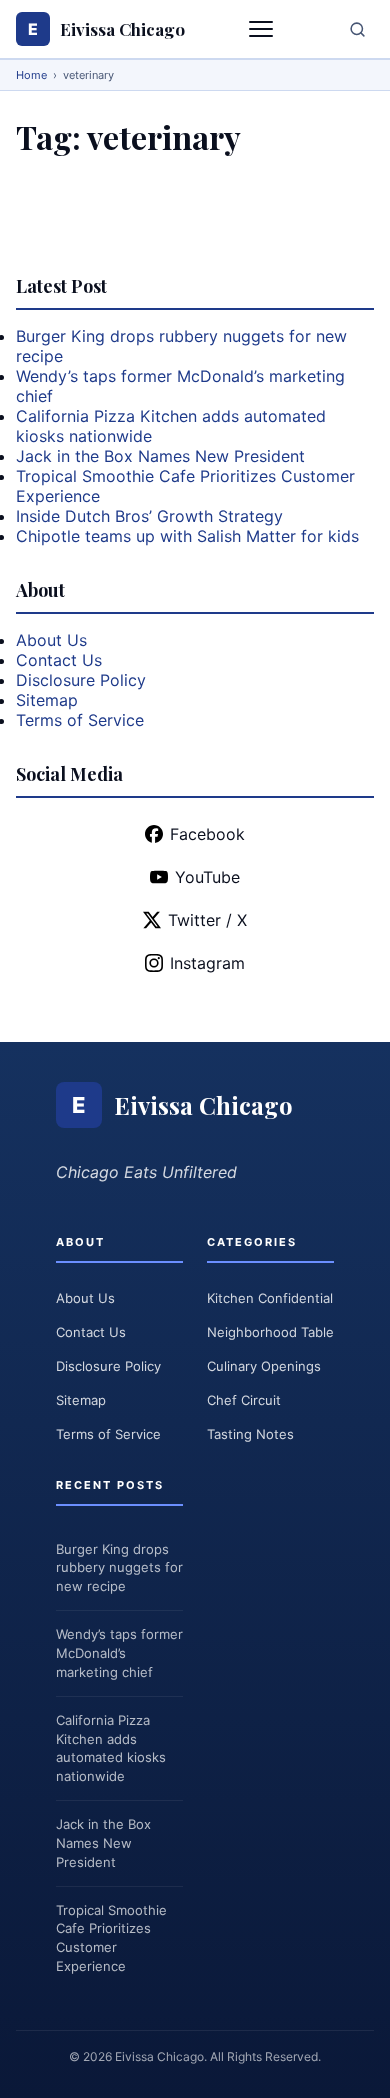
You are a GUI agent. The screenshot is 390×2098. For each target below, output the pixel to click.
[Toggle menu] (263, 29)
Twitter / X (207, 920)
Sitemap (47, 700)
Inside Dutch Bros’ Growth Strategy (149, 516)
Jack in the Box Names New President (160, 456)
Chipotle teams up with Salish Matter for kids (187, 536)
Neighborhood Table (270, 1332)
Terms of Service (80, 720)
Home (31, 75)
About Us (51, 640)
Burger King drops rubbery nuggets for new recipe (119, 1568)
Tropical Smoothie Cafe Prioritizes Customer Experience (111, 1938)
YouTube (207, 877)
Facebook (207, 834)
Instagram (207, 963)
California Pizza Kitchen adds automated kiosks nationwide (111, 1748)
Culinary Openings (264, 1366)
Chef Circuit (244, 1400)
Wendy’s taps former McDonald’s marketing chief (119, 1653)
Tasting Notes (250, 1434)
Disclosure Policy (81, 680)
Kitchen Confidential (270, 1298)
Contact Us (59, 660)
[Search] (357, 29)
